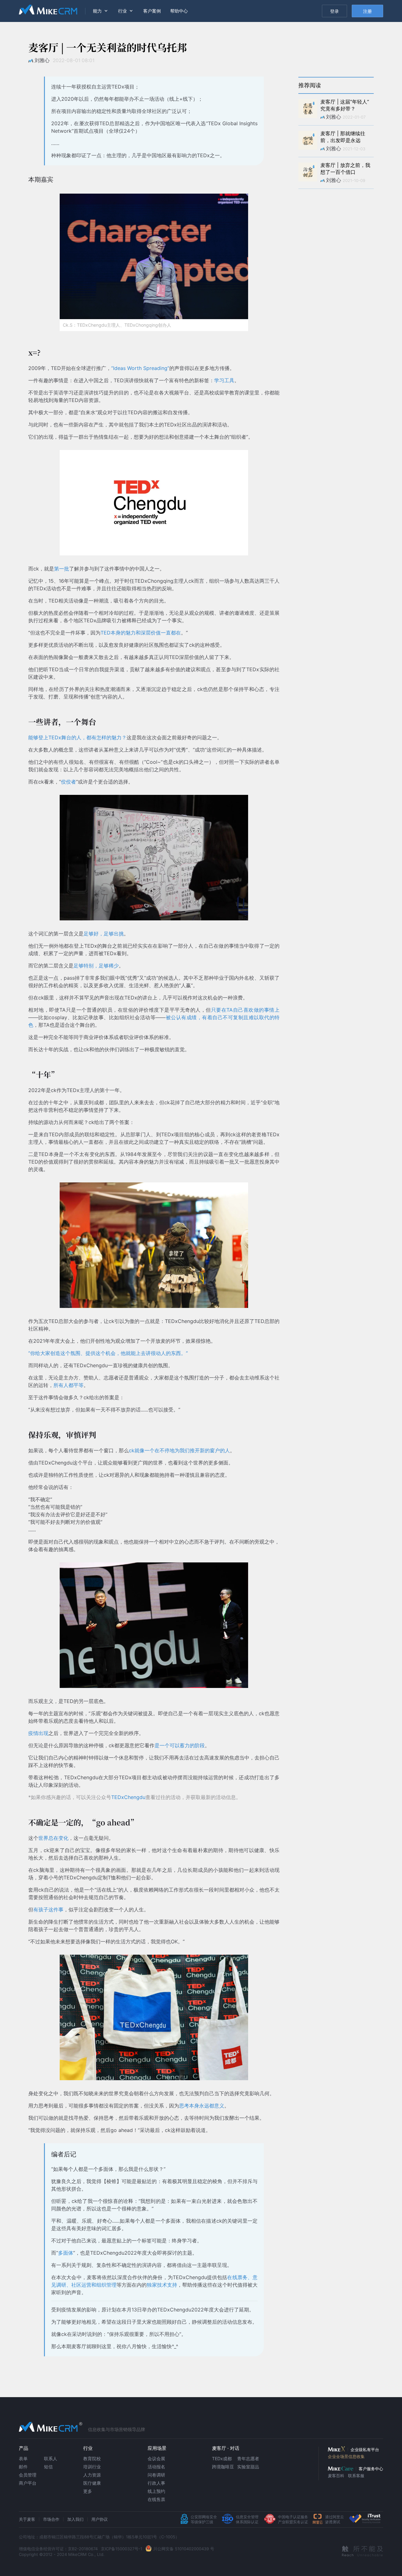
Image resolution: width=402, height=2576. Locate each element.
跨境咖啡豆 (223, 2467)
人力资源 (92, 2475)
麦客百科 (336, 2476)
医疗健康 (92, 2483)
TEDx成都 (222, 2458)
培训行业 (92, 2467)
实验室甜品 (248, 2467)
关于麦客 (27, 2519)
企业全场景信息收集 (346, 2456)
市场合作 (51, 2519)
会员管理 (28, 2475)
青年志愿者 (248, 2458)
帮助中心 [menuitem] (179, 11)
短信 (48, 2467)
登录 (334, 11)
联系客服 (356, 2476)
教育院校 (92, 2458)
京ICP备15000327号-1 (122, 2549)
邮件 (23, 2467)
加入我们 (75, 2519)
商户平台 (28, 2483)
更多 (88, 2491)
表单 (23, 2458)
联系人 (51, 2458)
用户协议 (100, 2519)
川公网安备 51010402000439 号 (184, 2549)
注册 (367, 11)
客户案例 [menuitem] (152, 11)
